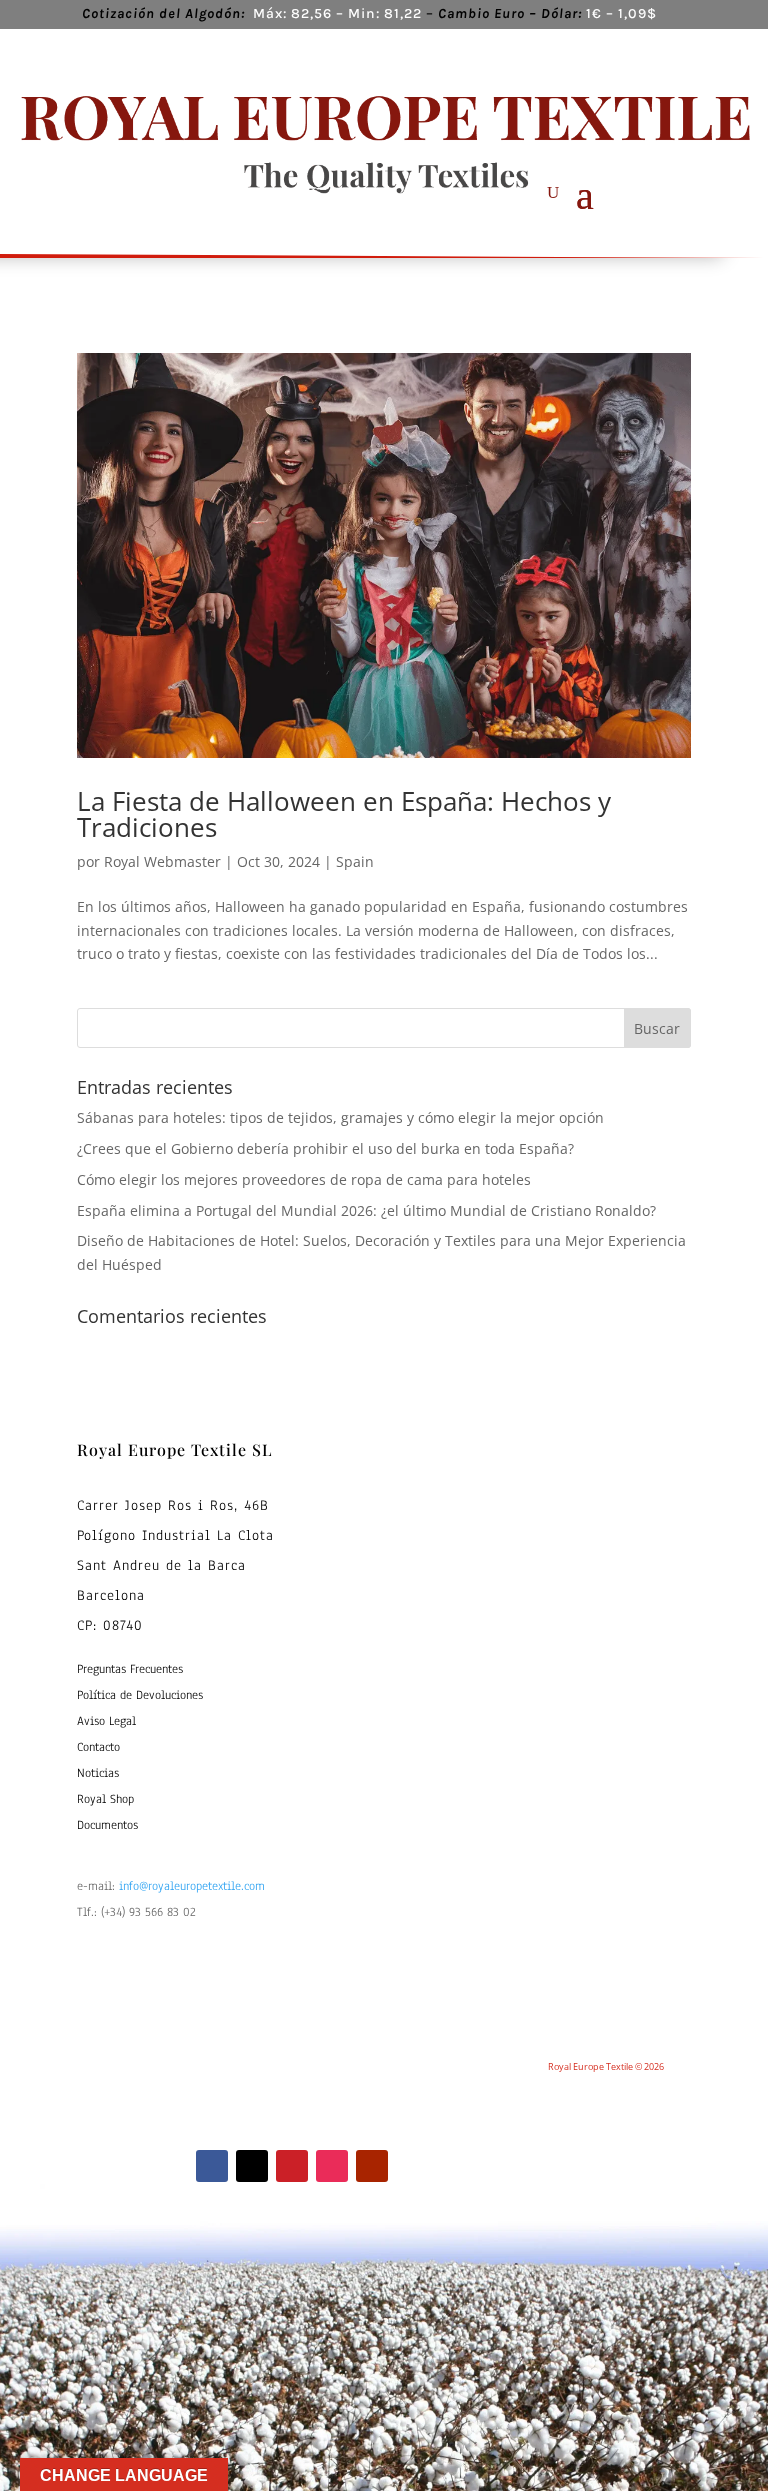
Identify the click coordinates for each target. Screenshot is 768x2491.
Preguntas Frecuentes (130, 1669)
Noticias (98, 1773)
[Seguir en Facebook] (212, 2166)
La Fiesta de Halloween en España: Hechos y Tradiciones (344, 814)
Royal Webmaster (162, 861)
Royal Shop (105, 1799)
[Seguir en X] (252, 2166)
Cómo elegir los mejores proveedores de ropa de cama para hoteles (304, 1179)
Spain (355, 861)
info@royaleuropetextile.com (192, 1886)
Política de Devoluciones (140, 1695)
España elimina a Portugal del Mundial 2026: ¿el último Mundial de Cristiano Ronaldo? (366, 1210)
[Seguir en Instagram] (332, 2166)
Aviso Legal (106, 1721)
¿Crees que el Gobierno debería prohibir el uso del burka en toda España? (325, 1148)
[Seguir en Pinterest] (292, 2166)
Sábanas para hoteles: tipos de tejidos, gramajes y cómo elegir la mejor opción (340, 1117)
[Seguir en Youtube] (372, 2166)
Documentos (107, 1825)
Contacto (98, 1747)
